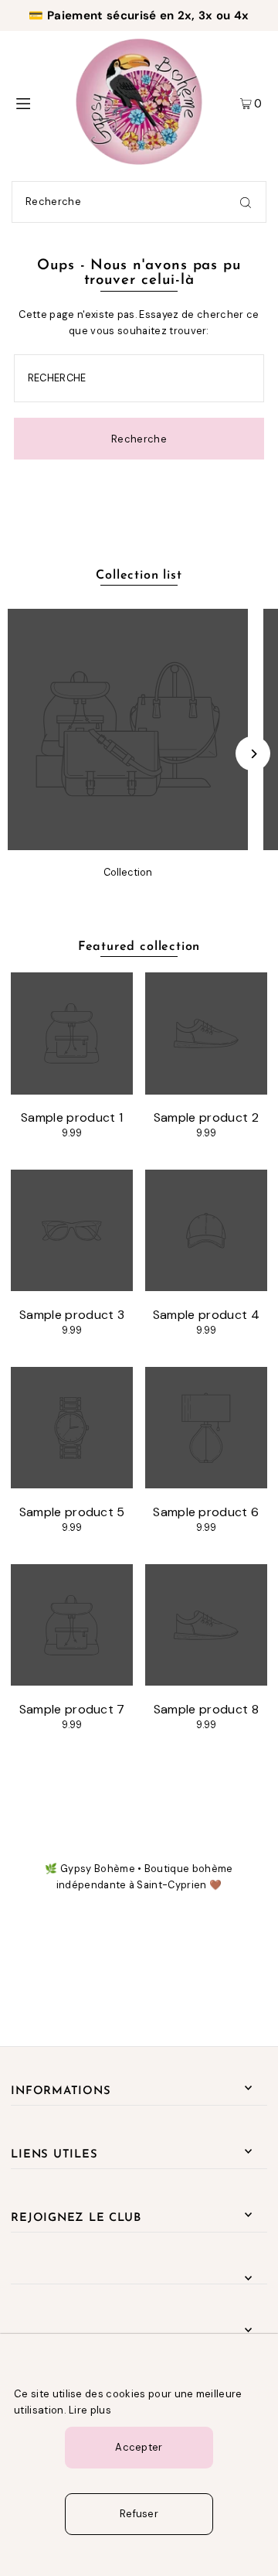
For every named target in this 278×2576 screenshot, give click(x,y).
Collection (128, 872)
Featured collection (139, 947)
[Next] (253, 754)
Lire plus (90, 2410)
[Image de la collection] (128, 846)
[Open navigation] (37, 102)
